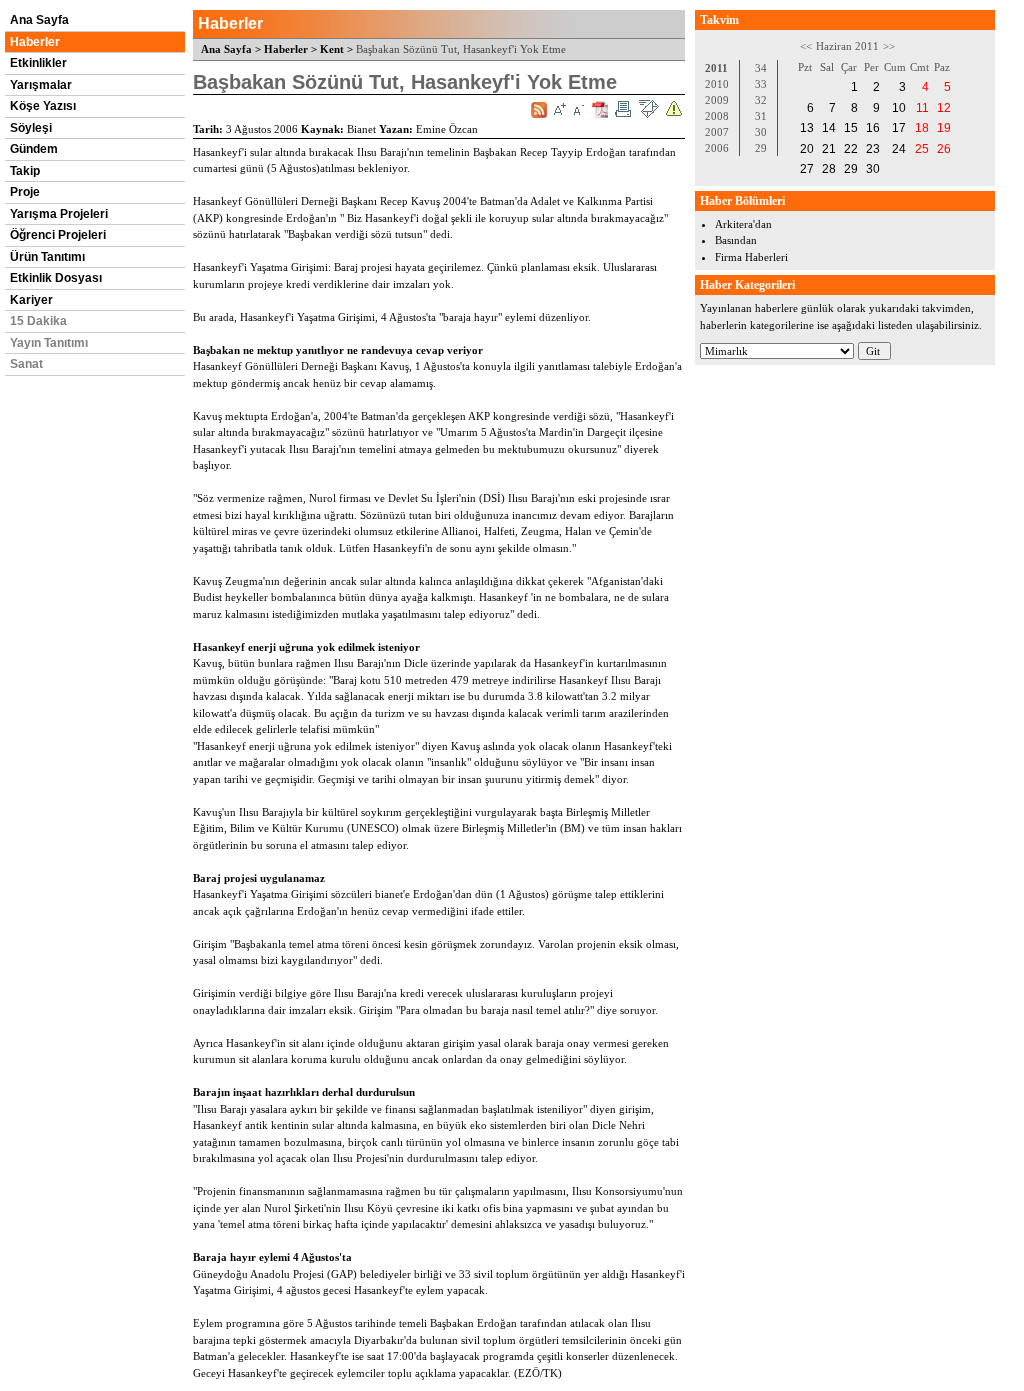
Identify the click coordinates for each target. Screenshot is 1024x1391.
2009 (717, 100)
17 (899, 128)
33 (761, 84)
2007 (717, 132)
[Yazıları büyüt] (560, 109)
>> (889, 46)
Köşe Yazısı (43, 106)
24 (899, 149)
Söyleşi (31, 128)
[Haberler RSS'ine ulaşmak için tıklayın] (539, 110)
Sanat (26, 364)
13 (807, 128)
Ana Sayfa (39, 20)
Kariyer (31, 300)
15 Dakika (38, 321)
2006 (717, 148)
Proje (25, 192)
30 (761, 132)
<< (806, 46)
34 (761, 68)
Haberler (35, 42)
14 (829, 128)
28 (829, 169)
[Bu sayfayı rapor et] (674, 109)
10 (899, 108)
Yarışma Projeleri (59, 214)
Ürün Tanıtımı (47, 257)
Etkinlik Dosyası (56, 278)
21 (829, 149)
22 (851, 149)
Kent (332, 49)
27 (807, 169)
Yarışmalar (41, 85)
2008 (717, 116)
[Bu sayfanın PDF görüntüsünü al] (600, 109)
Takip (25, 171)
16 (873, 128)
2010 (717, 84)
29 (761, 148)
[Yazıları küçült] (579, 109)
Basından (736, 240)
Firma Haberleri (751, 257)
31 (761, 116)
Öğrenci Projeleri (58, 235)
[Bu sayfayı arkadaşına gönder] (648, 109)
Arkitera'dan (743, 224)
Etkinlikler (38, 63)
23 (873, 149)
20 (807, 149)
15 (851, 128)
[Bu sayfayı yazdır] (623, 109)
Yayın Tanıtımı (49, 343)
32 (761, 100)
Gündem (34, 149)
